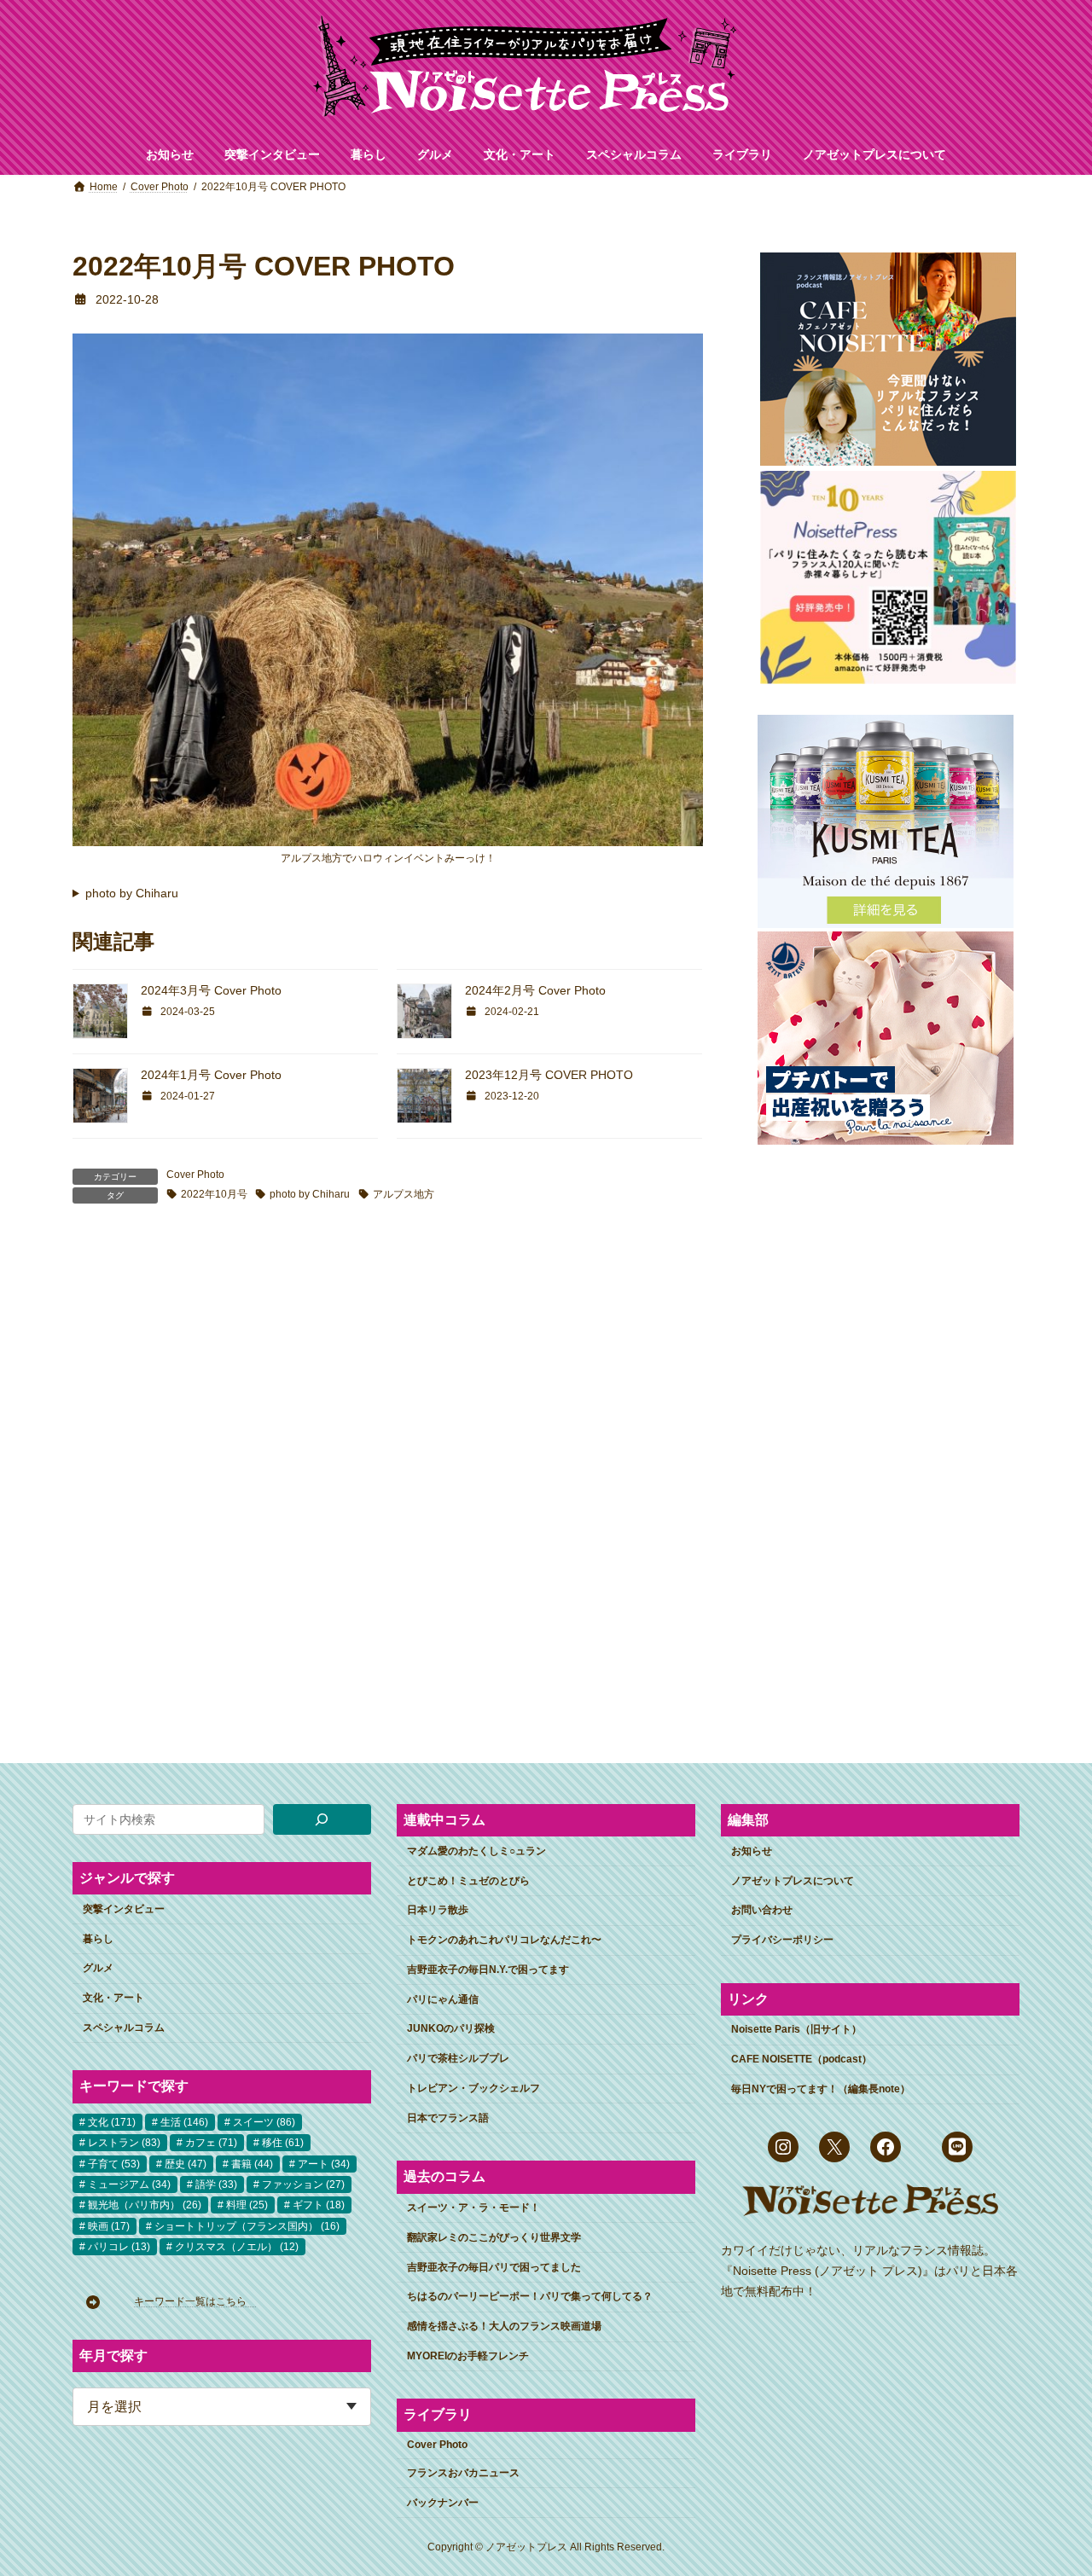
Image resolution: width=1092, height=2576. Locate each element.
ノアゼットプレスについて (793, 1880)
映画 (109, 2225)
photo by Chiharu (132, 893)
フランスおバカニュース (463, 2472)
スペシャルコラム (124, 2027)
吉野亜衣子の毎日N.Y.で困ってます (488, 1969)
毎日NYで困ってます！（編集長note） (821, 2088)
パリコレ (119, 2247)
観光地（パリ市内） (145, 2205)
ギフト (319, 2205)
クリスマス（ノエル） (237, 2247)
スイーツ (264, 2121)
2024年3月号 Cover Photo (211, 990)
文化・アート (113, 1998)
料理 (247, 2205)
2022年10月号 (214, 1194)
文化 (112, 2121)
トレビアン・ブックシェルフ (473, 2088)
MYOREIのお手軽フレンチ (468, 2355)
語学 (216, 2184)
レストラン (124, 2143)
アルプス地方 (404, 1194)
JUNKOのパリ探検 (451, 2028)
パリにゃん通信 (443, 1999)
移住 (283, 2143)
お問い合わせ (762, 1910)
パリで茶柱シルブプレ (458, 2058)
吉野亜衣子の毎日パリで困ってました (494, 2266)
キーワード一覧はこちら (195, 2301)
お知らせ (752, 1850)
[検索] (322, 1819)
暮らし (98, 1938)
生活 (184, 2121)
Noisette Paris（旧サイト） (796, 2029)
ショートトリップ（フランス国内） (247, 2225)
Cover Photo (195, 1175)
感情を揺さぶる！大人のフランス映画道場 (504, 2326)
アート (324, 2163)
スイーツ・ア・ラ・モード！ (473, 2208)
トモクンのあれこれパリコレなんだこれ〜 (504, 1940)
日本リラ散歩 (438, 1910)
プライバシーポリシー (782, 1940)
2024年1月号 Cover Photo (211, 1075)
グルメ (98, 1968)
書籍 (252, 2163)
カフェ (211, 2143)
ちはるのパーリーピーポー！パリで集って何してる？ (530, 2296)
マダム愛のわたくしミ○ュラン (476, 1850)
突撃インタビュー (124, 1908)
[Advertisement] (885, 1429)
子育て (114, 2163)
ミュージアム (129, 2184)
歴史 (186, 2163)
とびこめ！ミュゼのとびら (468, 1880)
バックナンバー (443, 2502)
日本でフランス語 (448, 2117)
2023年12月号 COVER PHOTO (549, 1075)
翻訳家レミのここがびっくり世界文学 (494, 2237)
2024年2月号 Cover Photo (535, 990)
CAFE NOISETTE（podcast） (802, 2059)
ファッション (303, 2184)
